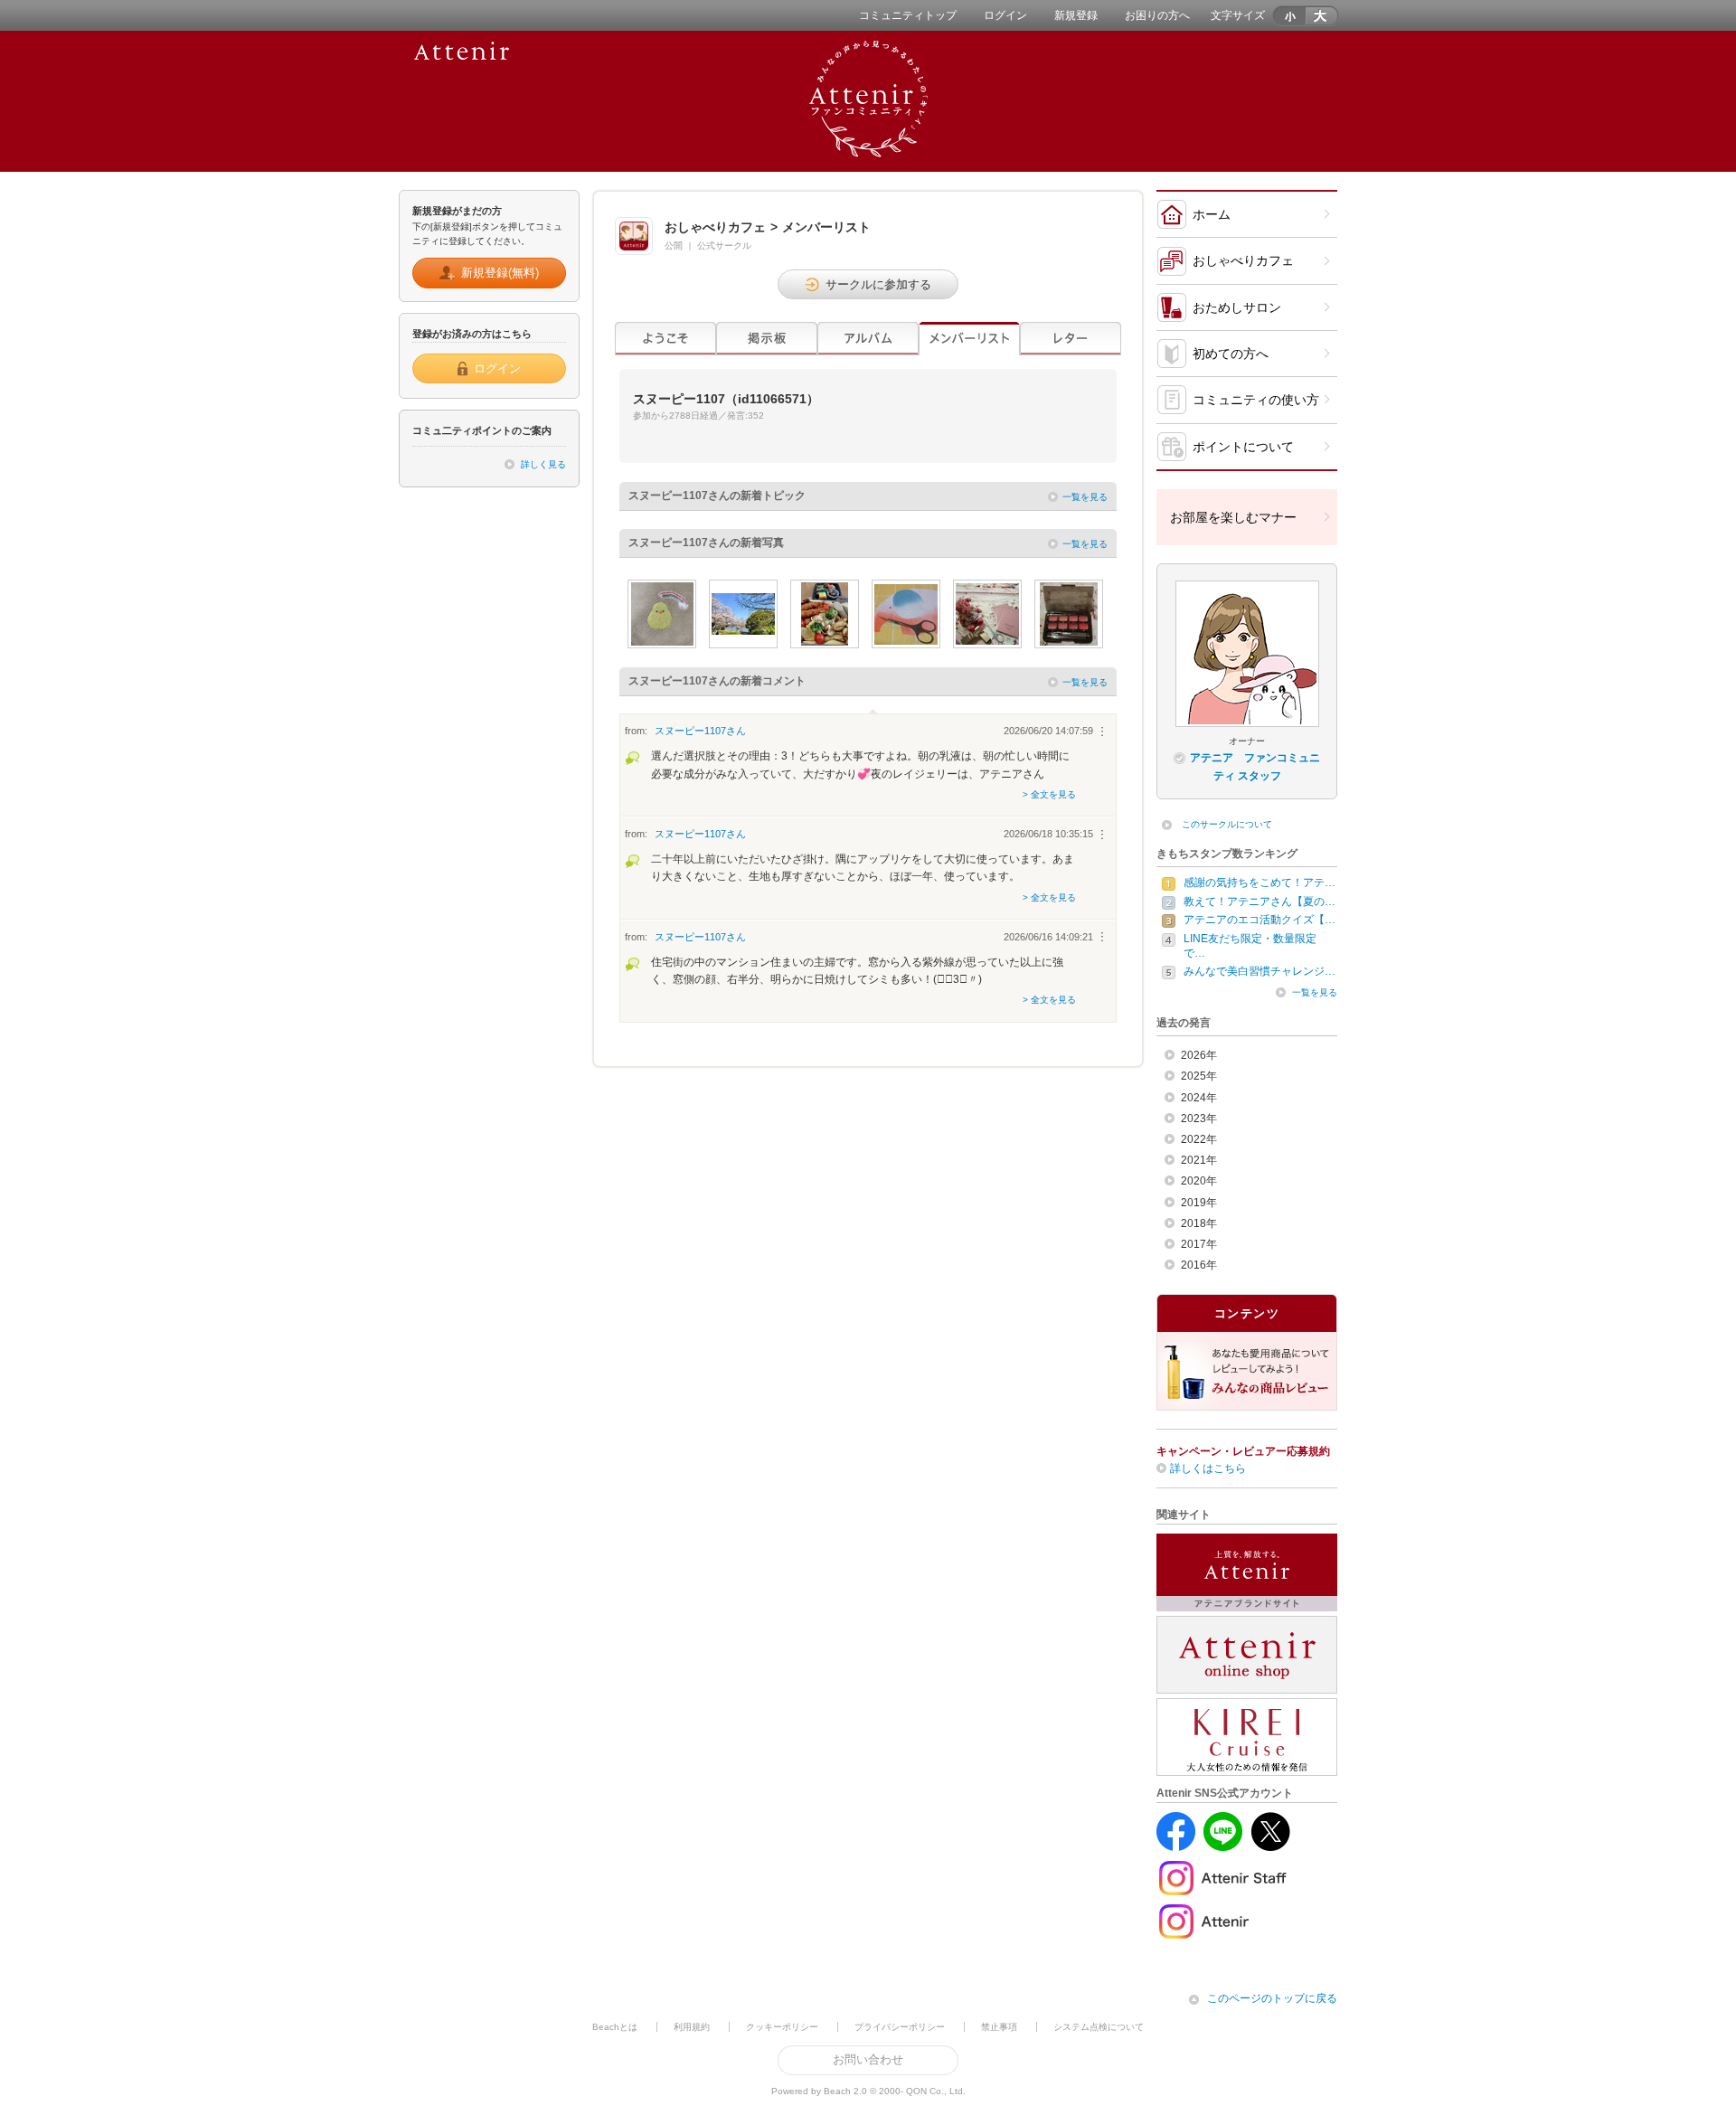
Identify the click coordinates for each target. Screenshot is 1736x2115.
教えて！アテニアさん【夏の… (1260, 902)
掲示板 (767, 339)
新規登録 (1076, 15)
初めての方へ (1231, 354)
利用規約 (692, 2027)
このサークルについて (1227, 824)
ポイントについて (1243, 447)
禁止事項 (999, 2027)
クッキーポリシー (782, 2027)
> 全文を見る (1049, 794)
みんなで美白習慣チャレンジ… (1260, 971)
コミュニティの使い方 (1256, 400)
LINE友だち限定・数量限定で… (1250, 946)
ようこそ (665, 339)
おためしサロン (1237, 307)
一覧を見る (1085, 497)
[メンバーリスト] (969, 339)
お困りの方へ (1157, 15)
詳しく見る (543, 464)
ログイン (1005, 15)
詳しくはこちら (1208, 1468)
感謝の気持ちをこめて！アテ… (1260, 883)
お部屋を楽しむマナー (1233, 517)
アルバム (868, 339)
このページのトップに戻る (1272, 1998)
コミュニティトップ (908, 15)
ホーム (1212, 214)
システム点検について (1099, 2027)
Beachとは (615, 2027)
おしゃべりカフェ (1243, 260)
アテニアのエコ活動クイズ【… (1260, 920)
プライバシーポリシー (900, 2027)
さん (700, 731)
